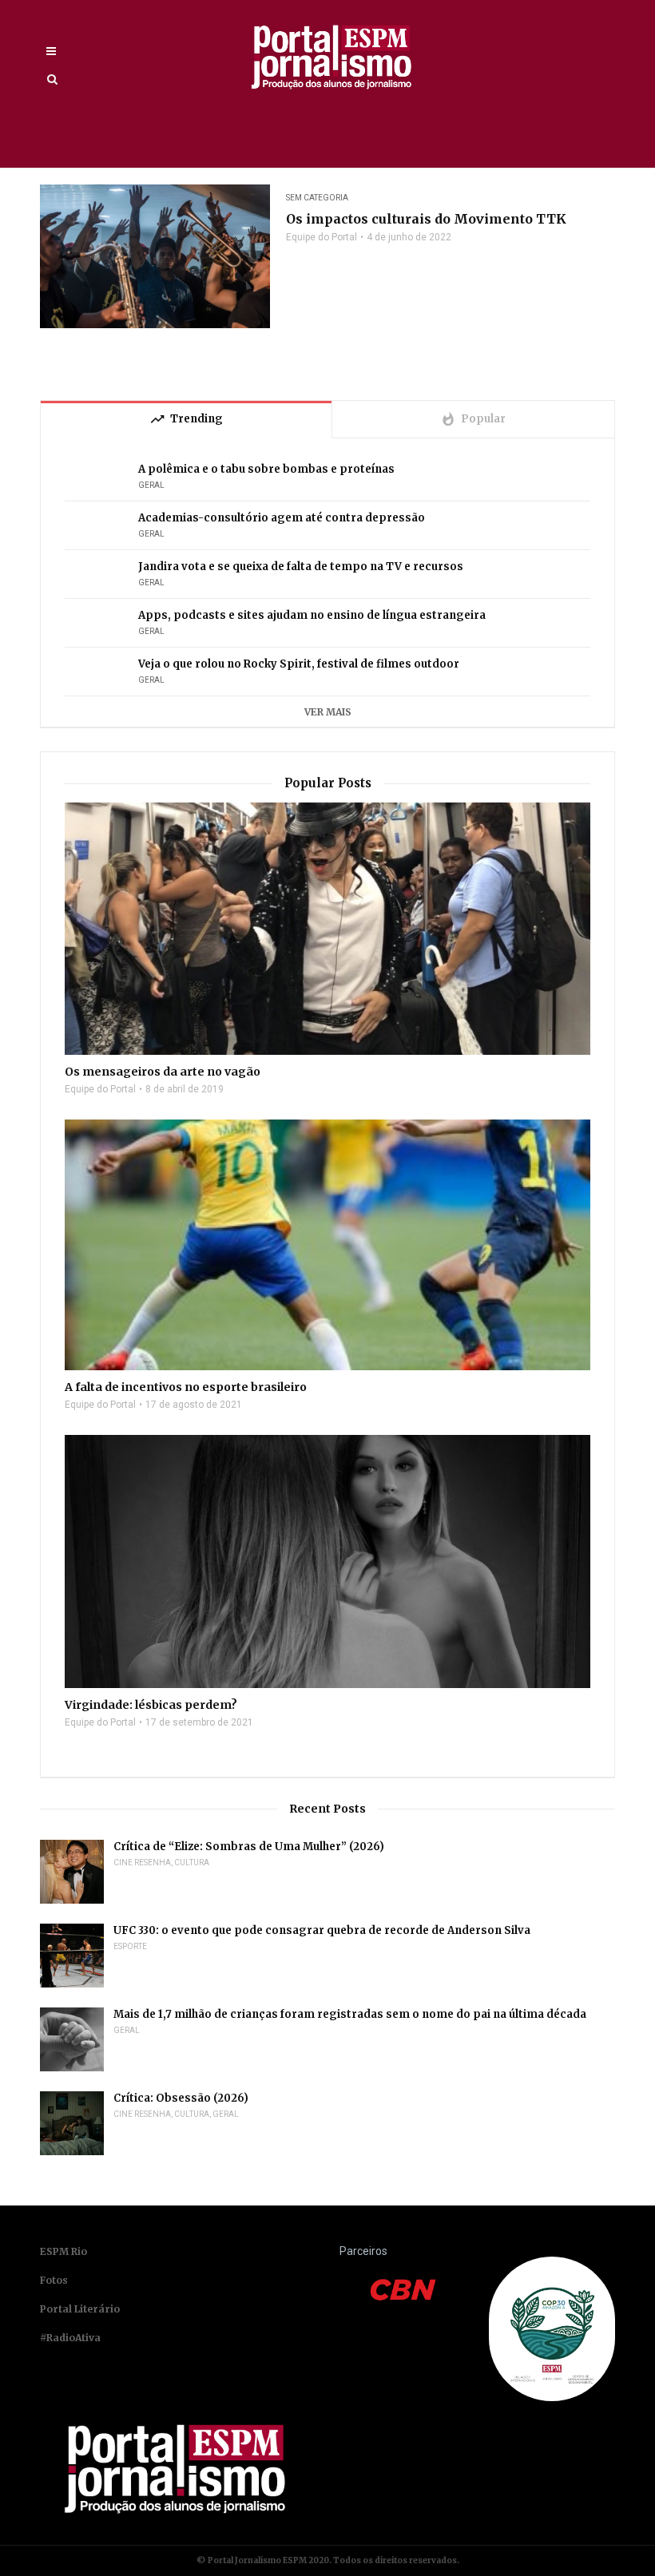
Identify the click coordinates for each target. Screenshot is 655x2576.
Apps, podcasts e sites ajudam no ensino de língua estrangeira (312, 615)
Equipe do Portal (322, 237)
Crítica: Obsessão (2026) (181, 2098)
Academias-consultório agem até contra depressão (282, 518)
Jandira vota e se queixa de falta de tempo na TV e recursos (301, 567)
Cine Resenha (142, 1863)
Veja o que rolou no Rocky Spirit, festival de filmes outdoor (299, 664)
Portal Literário (80, 2309)
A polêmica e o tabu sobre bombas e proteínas (266, 469)
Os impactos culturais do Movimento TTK (426, 219)
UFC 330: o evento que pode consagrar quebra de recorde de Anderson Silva (322, 1930)
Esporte (130, 1946)
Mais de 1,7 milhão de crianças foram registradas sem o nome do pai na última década (350, 2014)
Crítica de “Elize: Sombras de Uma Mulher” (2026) (249, 1847)
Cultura (192, 1863)
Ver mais (328, 712)
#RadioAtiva (70, 2338)
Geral (151, 485)
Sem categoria (317, 198)
